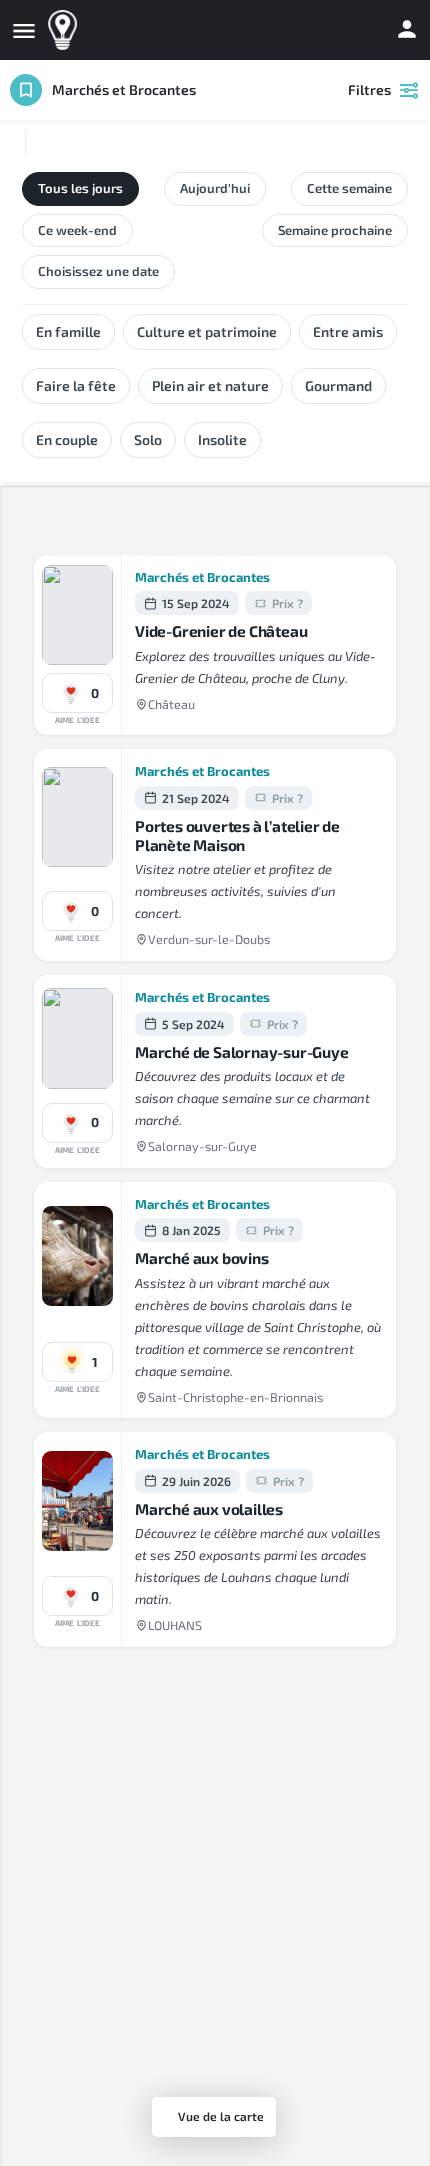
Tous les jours (80, 188)
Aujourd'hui (215, 188)
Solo (148, 439)
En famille (68, 331)
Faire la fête (76, 385)
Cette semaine (349, 188)
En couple (67, 439)
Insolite (222, 439)
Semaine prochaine (335, 230)
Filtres (369, 89)
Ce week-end (77, 230)
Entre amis (348, 331)
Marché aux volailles (209, 1509)
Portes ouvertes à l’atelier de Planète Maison (237, 835)
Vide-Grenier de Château (221, 631)
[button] (77, 693)
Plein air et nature (210, 385)
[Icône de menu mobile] (24, 30)
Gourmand (338, 385)
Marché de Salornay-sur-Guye (242, 1052)
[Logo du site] (65, 30)
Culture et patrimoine (207, 331)
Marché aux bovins (202, 1258)
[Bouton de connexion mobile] (407, 29)
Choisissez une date (98, 271)
